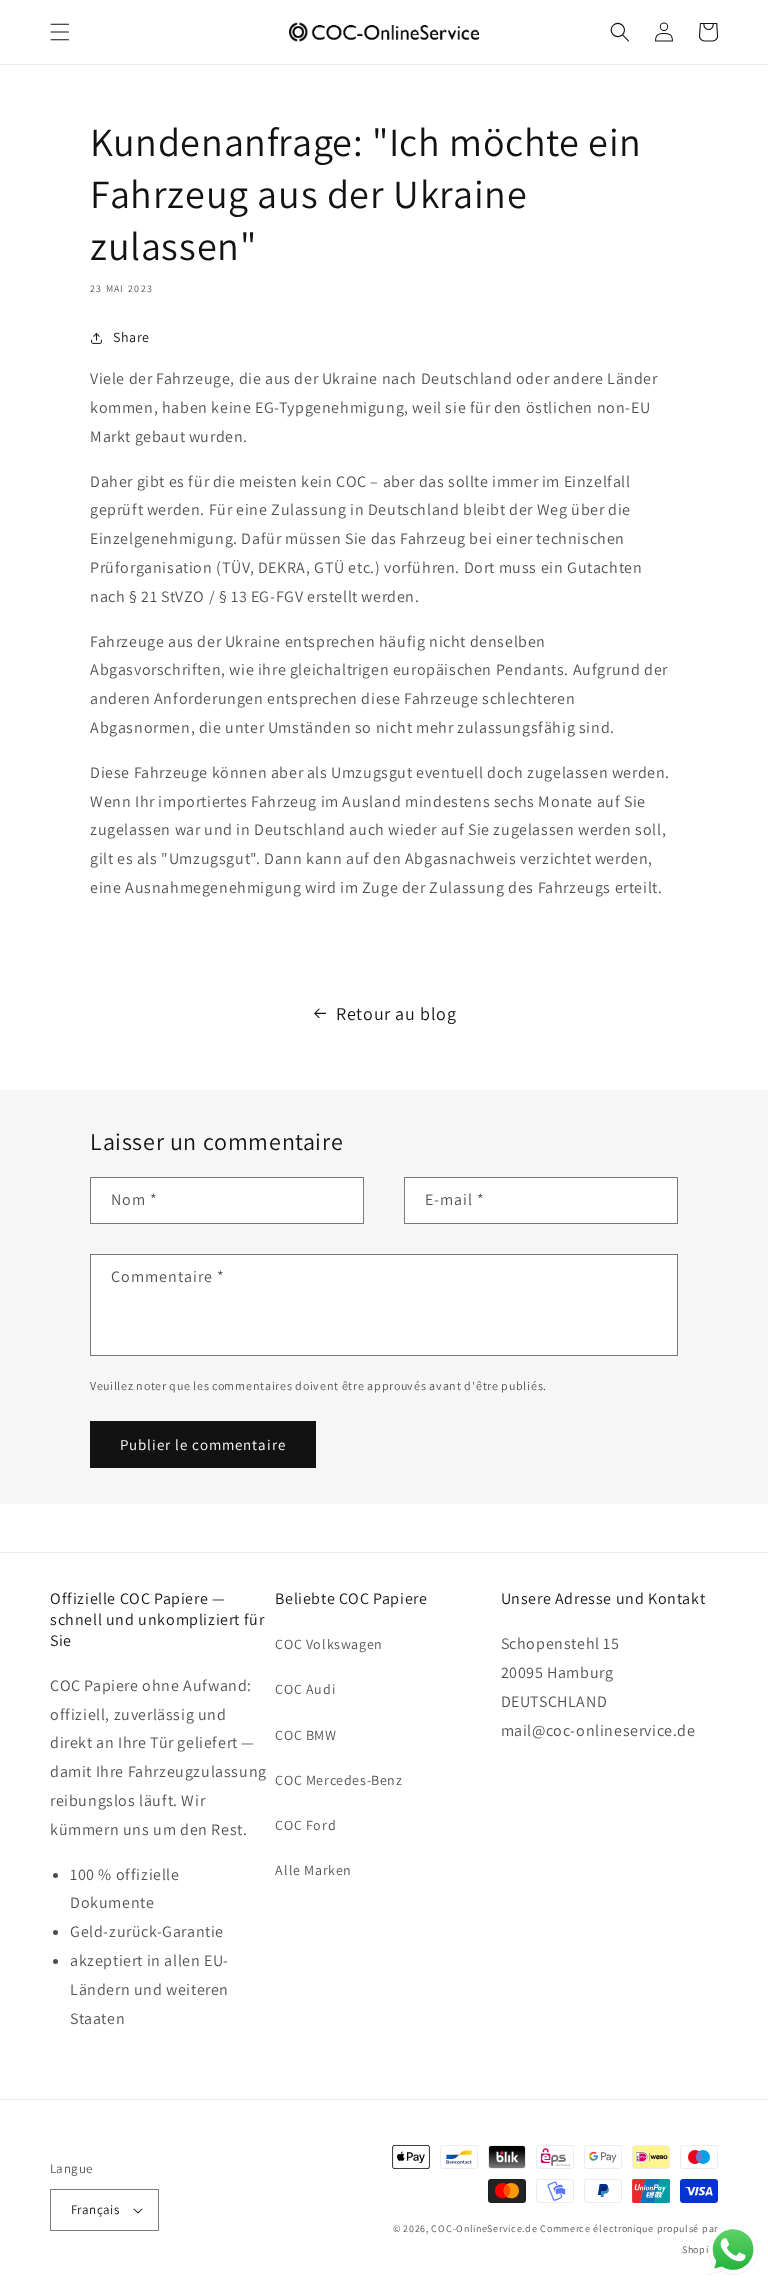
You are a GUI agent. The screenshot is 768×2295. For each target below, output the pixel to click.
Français (95, 2209)
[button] (60, 32)
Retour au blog (396, 1013)
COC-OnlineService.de (484, 2228)
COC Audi (305, 1689)
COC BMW (305, 1735)
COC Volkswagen (328, 1644)
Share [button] (131, 337)
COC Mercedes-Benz (338, 1780)
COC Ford (305, 1825)
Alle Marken (313, 1870)
